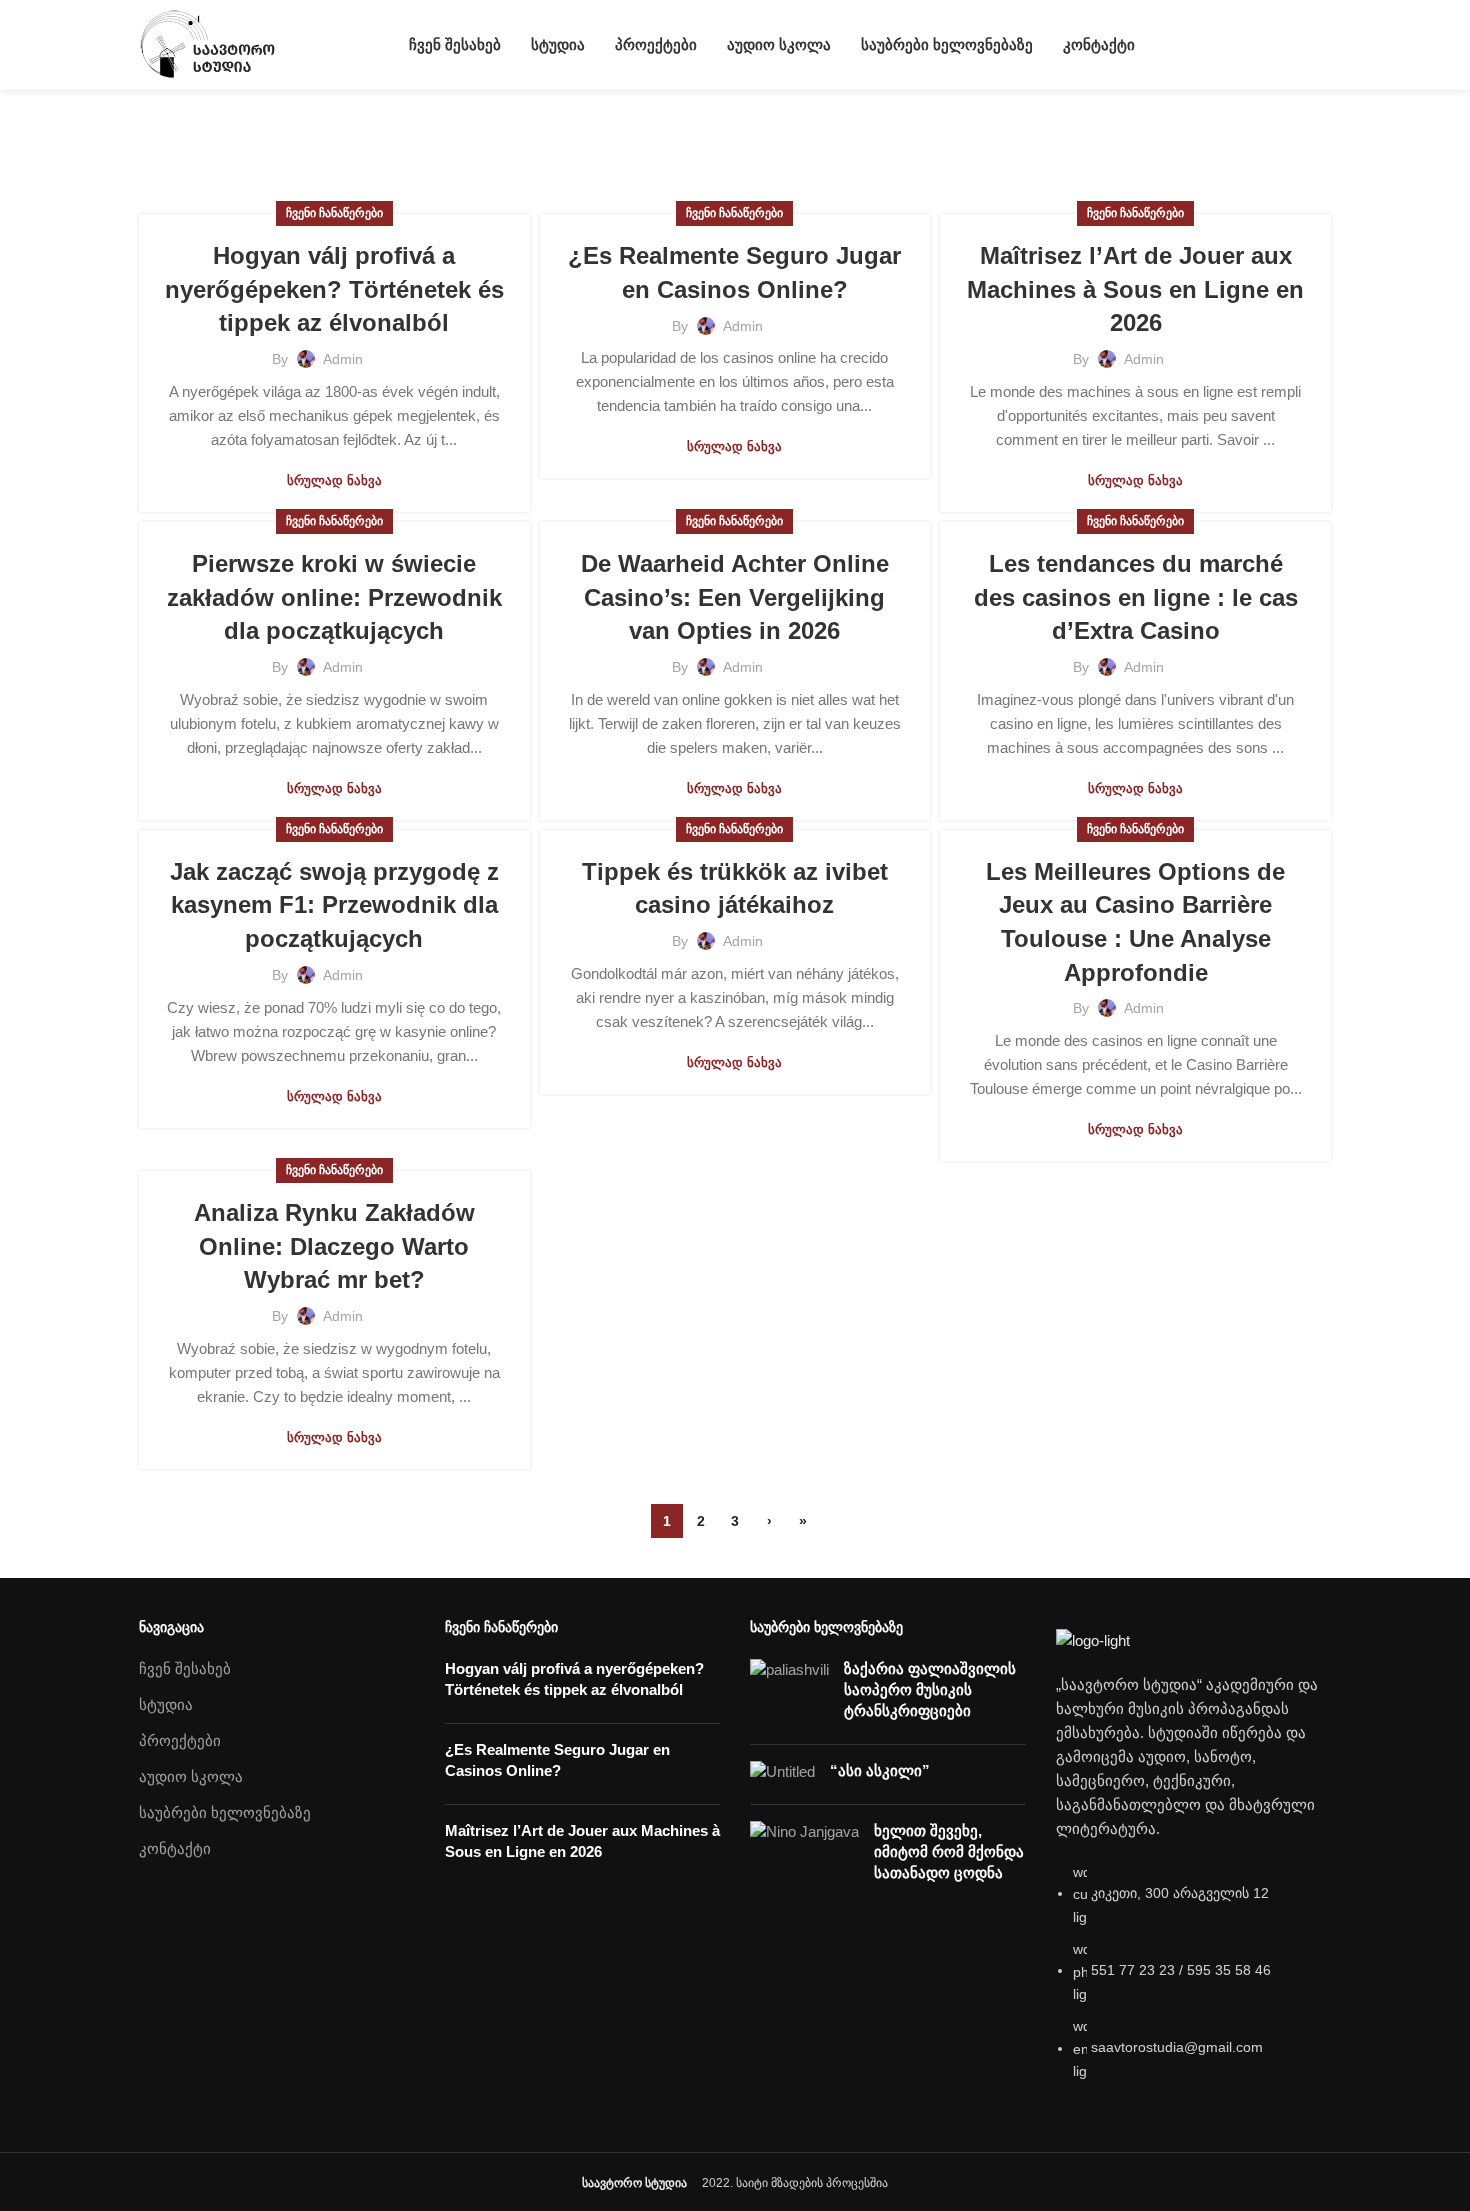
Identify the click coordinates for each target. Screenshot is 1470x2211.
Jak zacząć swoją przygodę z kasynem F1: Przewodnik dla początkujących (334, 905)
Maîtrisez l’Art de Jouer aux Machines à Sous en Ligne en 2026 (1135, 289)
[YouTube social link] (1296, 45)
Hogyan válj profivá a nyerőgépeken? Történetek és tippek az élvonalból (334, 289)
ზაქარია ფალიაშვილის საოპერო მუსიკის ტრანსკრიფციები (930, 1689)
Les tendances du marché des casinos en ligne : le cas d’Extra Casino (1136, 597)
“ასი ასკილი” (880, 1770)
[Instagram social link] (1273, 45)
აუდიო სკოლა (191, 1776)
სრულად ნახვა (334, 480)
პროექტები (180, 1740)
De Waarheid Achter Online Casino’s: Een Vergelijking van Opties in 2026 (735, 597)
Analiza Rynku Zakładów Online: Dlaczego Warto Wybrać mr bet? (334, 1246)
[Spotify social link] (1319, 45)
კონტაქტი (175, 1848)
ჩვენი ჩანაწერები (334, 213)
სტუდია (166, 1704)
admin (344, 132)
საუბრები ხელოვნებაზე (225, 1812)
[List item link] (1194, 1982)
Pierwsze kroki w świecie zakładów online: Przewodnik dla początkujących (334, 597)
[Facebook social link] (1250, 45)
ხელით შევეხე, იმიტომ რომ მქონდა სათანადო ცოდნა (949, 1851)
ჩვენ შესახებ (185, 1668)
